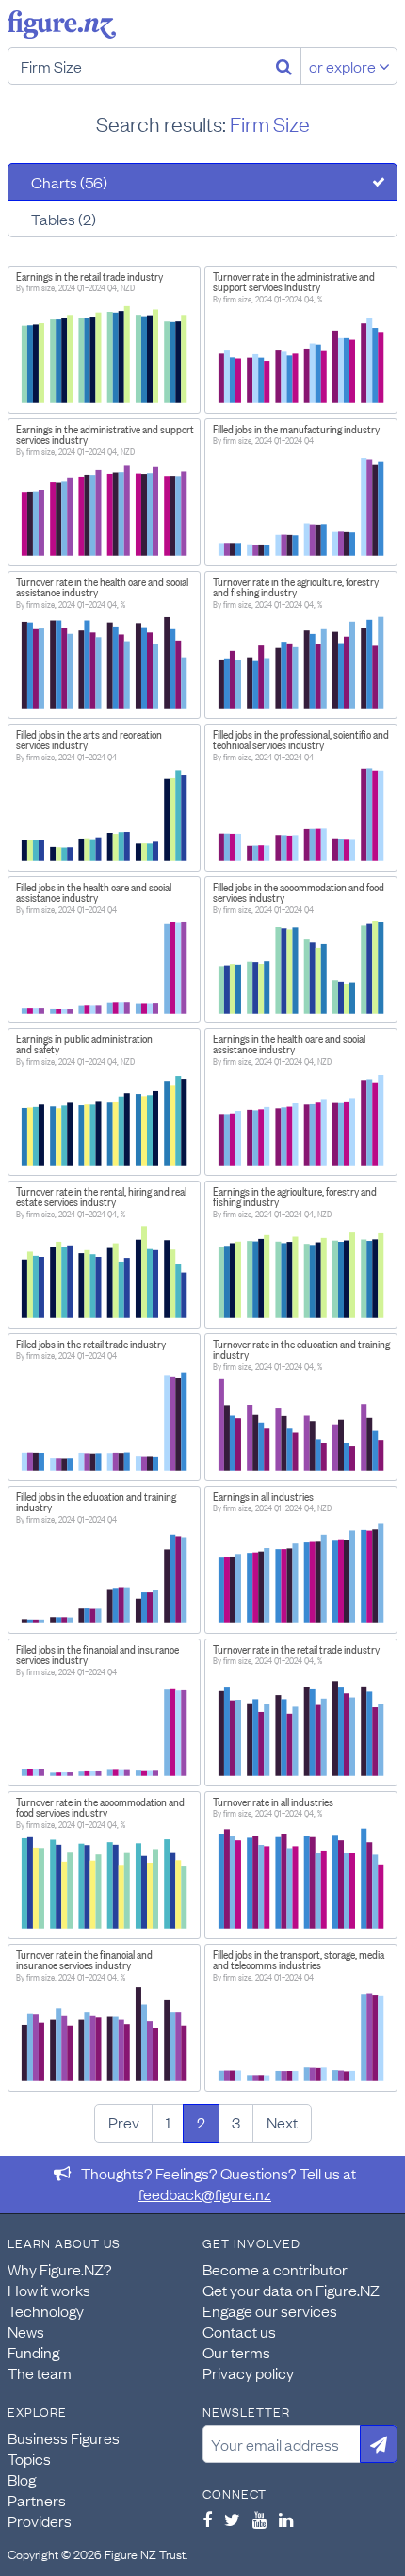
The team (40, 2372)
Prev (124, 2122)
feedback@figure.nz (205, 2193)
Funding (33, 2352)
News (26, 2331)
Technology (46, 2310)
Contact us (239, 2331)
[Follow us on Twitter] (232, 2519)
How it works (49, 2290)
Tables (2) (64, 219)
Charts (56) (69, 182)
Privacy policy (248, 2372)
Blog (22, 2479)
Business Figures (64, 2437)
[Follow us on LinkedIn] (286, 2519)
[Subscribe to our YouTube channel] (259, 2519)
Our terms (236, 2352)
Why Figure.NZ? (60, 2269)
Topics (29, 2458)
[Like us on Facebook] (207, 2519)
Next (282, 2122)
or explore (344, 66)
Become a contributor (275, 2269)
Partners (37, 2500)
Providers (40, 2520)
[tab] (202, 182)
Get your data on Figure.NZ (291, 2290)
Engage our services (270, 2310)
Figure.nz (62, 24)
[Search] (284, 66)
